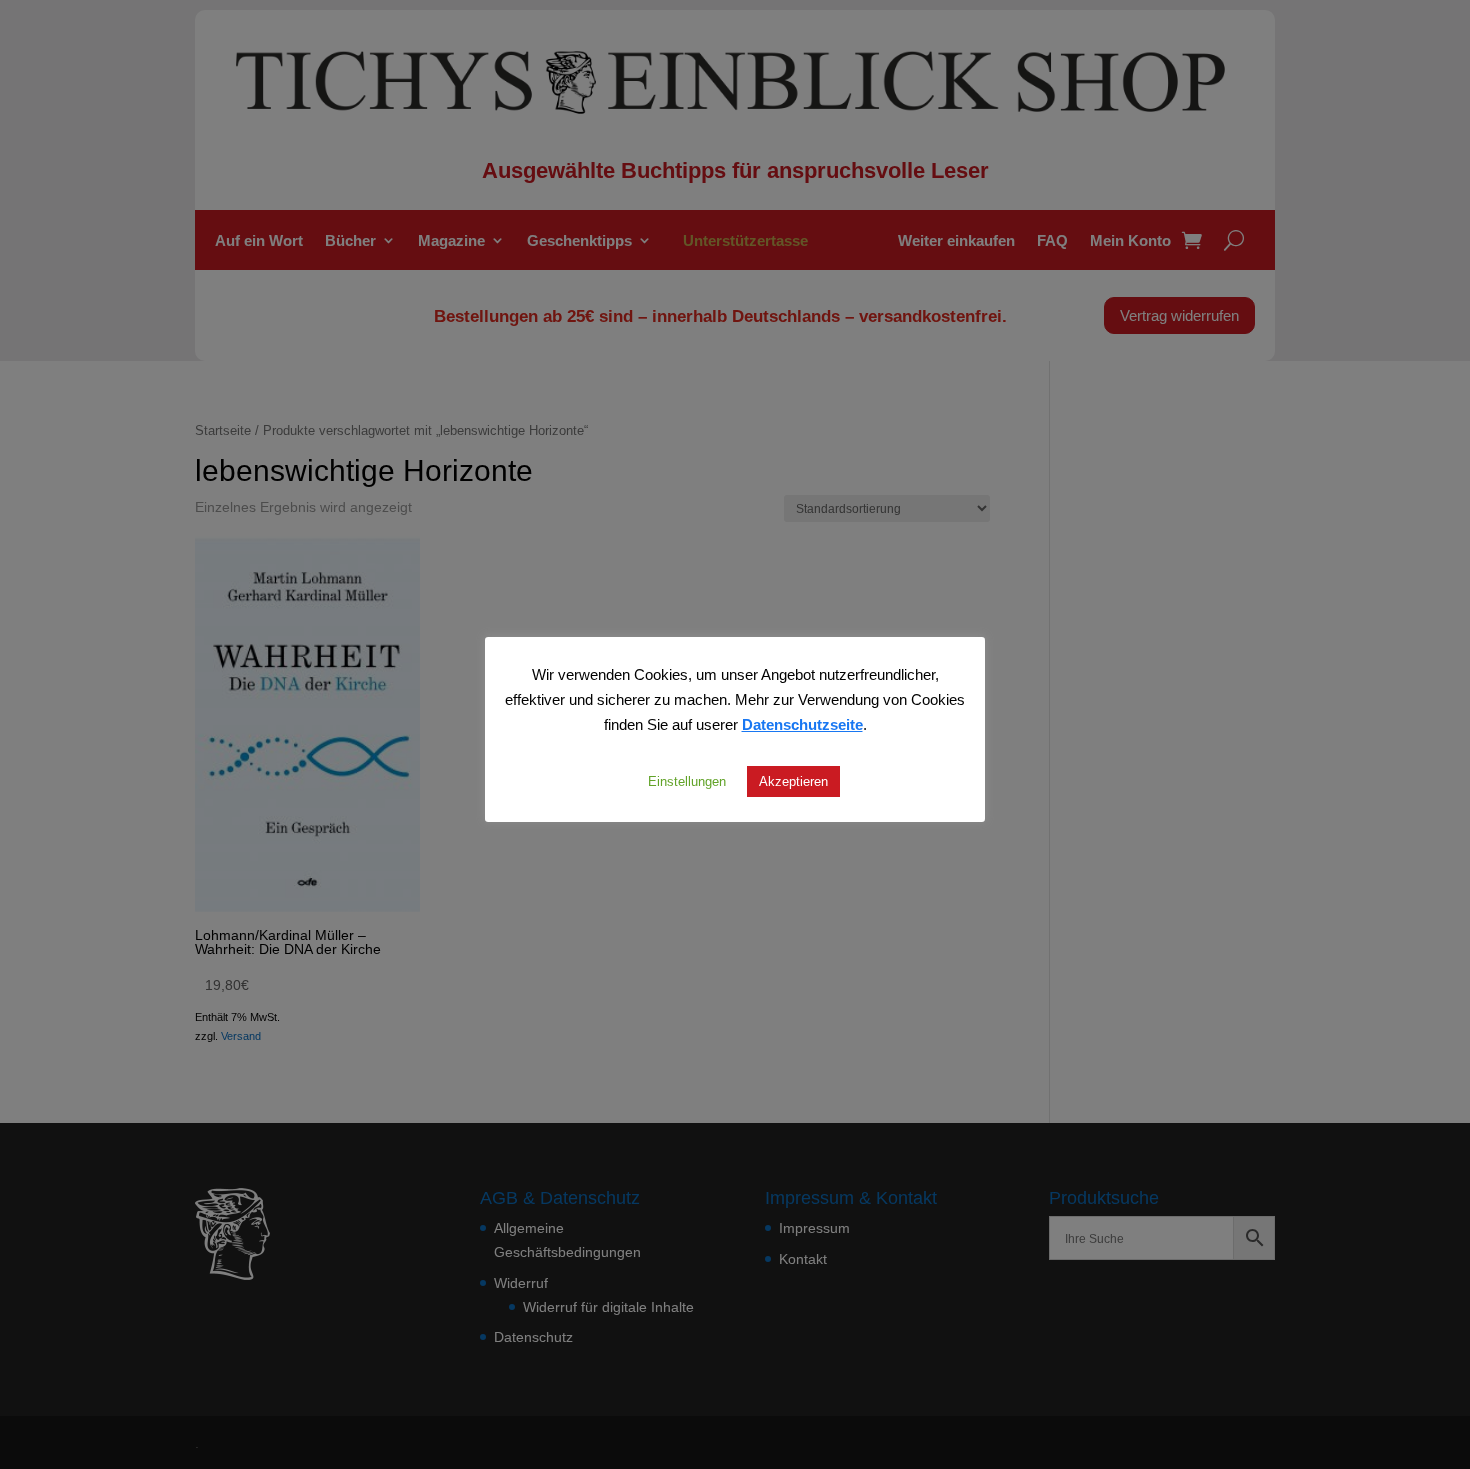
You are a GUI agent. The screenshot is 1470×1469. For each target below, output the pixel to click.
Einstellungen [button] (687, 781)
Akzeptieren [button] (793, 781)
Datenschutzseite (802, 724)
